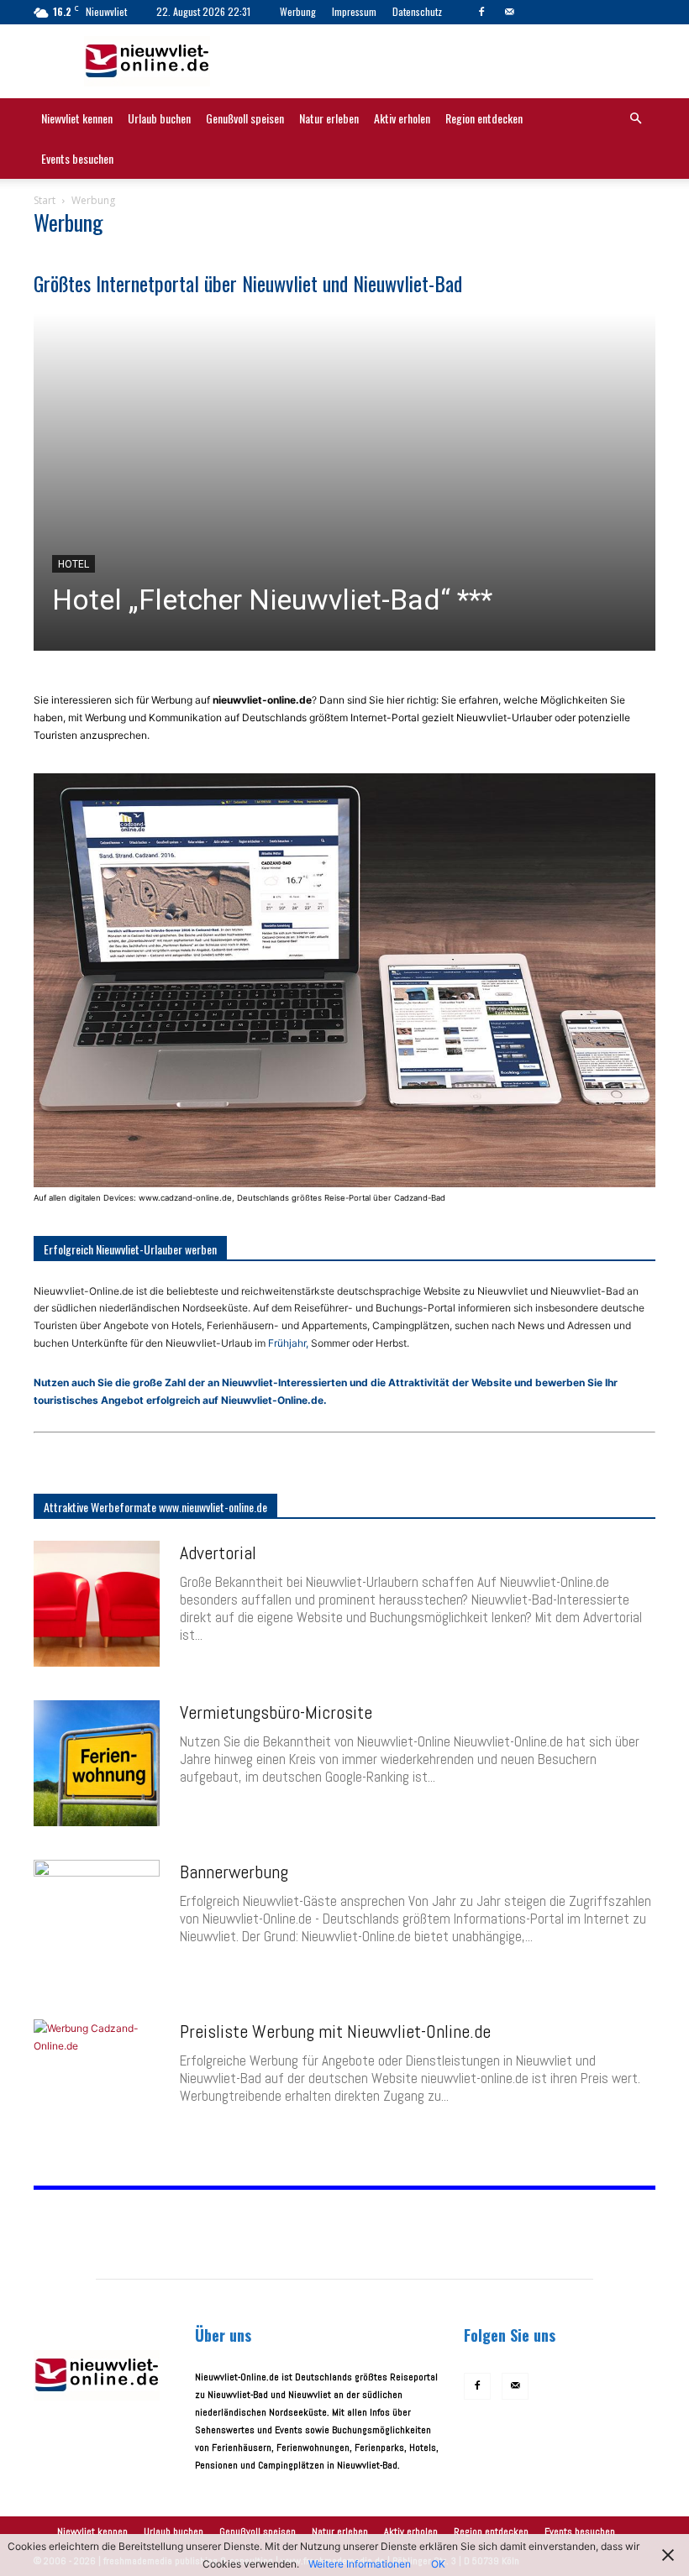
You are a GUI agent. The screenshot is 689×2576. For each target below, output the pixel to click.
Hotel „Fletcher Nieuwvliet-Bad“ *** (272, 599)
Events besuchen (77, 158)
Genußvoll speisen (245, 118)
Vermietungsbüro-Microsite (276, 1712)
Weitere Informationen (360, 2564)
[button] (635, 120)
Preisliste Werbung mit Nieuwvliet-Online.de (335, 2031)
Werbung (298, 11)
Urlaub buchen (159, 118)
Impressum (354, 11)
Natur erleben (329, 118)
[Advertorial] (97, 1604)
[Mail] (509, 12)
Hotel (74, 564)
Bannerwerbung (234, 1872)
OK (438, 2564)
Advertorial (218, 1552)
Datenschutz (417, 11)
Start (45, 200)
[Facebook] (481, 12)
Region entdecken (484, 118)
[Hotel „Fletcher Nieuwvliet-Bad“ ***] (344, 482)
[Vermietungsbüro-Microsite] (97, 1763)
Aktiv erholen (402, 118)
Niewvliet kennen (77, 118)
